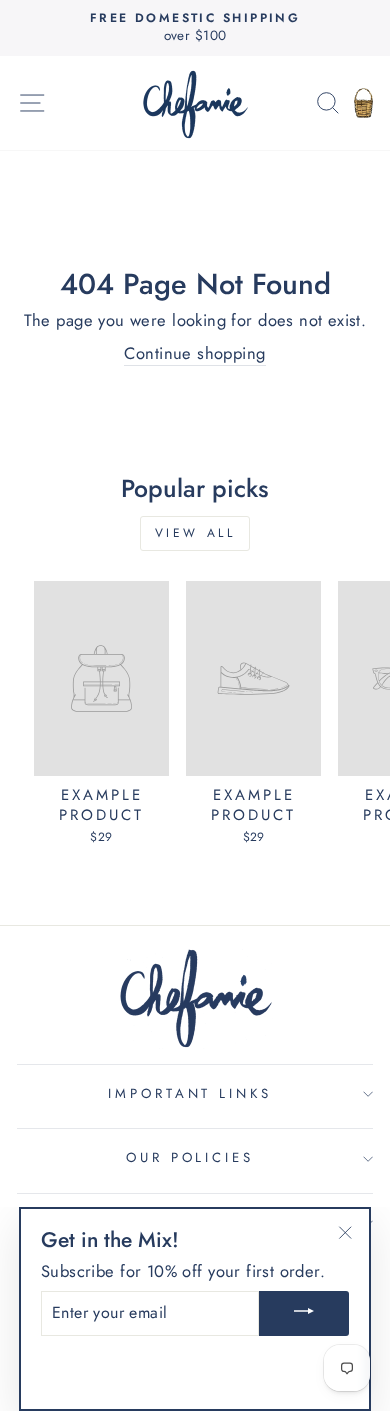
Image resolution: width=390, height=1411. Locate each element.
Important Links (190, 1093)
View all (195, 533)
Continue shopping (194, 353)
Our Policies (190, 1157)
